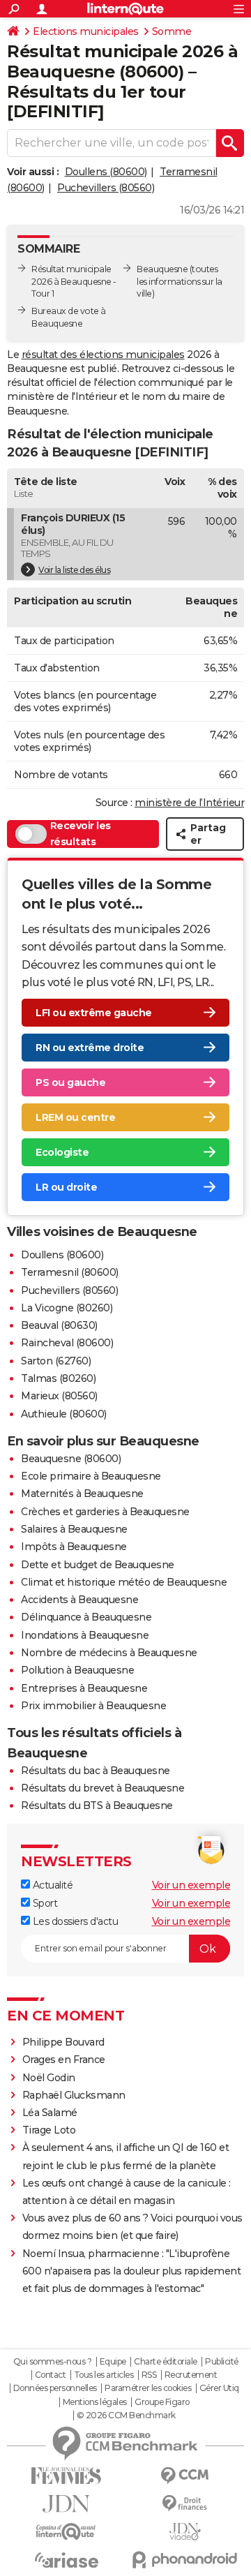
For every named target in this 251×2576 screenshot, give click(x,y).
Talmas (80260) (58, 1378)
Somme (172, 31)
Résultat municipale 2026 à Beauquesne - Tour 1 (74, 282)
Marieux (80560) (59, 1396)
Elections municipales (86, 31)
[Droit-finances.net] (185, 2504)
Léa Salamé (50, 2113)
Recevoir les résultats (81, 834)
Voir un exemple (191, 1885)
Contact (51, 2375)
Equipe (113, 2362)
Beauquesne (162, 269)
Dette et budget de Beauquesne (98, 1565)
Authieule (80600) (64, 1414)
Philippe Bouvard (63, 2042)
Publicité (222, 2362)
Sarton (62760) (56, 1361)
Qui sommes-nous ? (53, 2362)
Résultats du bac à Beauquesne (96, 1771)
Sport (44, 1903)
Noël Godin (49, 2078)
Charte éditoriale (166, 2362)
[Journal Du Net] (66, 2504)
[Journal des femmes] (66, 2476)
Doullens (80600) (106, 172)
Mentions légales (95, 2402)
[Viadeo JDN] (185, 2532)
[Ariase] (66, 2560)
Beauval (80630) (59, 1325)
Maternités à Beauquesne (82, 1494)
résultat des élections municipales (103, 355)
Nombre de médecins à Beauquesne (109, 1653)
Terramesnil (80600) (70, 1272)
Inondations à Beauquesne (85, 1635)
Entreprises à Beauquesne (84, 1688)
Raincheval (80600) (67, 1343)
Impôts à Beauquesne (74, 1547)
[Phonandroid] (185, 2560)
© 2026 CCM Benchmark (126, 2415)
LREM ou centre (75, 1117)
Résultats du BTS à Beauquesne (97, 1806)
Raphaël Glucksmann (74, 2095)
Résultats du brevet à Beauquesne (102, 1788)
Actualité (51, 1885)
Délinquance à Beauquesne (86, 1617)
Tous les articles (104, 2375)
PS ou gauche (70, 1082)
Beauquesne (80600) (71, 1459)
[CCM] (185, 2476)
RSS (149, 2375)
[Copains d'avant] (66, 2532)
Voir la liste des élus (74, 570)
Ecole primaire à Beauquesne (91, 1476)
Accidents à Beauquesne (79, 1600)
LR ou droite (66, 1187)
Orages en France (64, 2060)
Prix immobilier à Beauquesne (93, 1706)
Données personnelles (55, 2388)
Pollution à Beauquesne (77, 1670)
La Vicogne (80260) (67, 1308)
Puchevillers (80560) (106, 188)
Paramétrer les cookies (148, 2388)
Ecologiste (62, 1152)
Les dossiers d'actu (74, 1921)
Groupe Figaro (162, 2402)
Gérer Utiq (219, 2388)
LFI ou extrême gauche (94, 1013)
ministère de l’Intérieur (189, 803)
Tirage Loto (49, 2130)
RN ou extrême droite (90, 1048)
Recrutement (191, 2375)
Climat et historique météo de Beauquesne (124, 1582)
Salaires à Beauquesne (74, 1529)
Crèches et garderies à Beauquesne (105, 1512)
